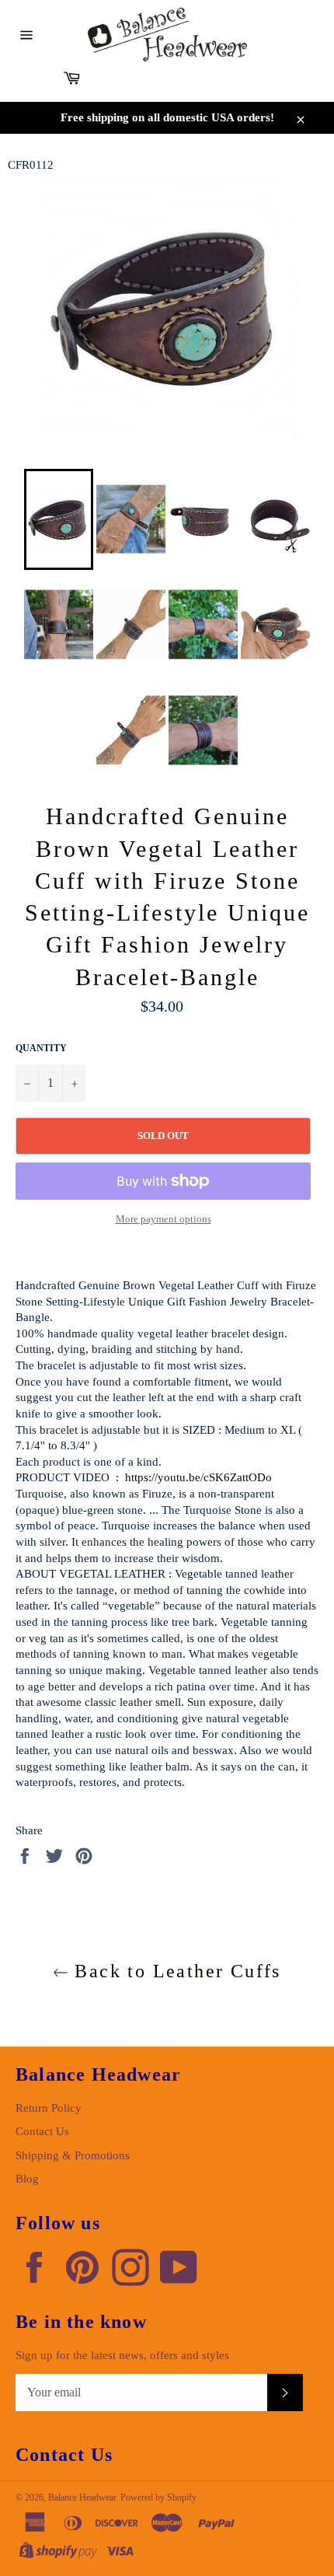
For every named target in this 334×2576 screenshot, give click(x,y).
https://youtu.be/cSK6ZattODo (198, 1477)
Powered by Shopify (158, 2497)
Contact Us (42, 2131)
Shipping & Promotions (73, 2155)
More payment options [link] (164, 1219)
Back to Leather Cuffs (175, 1971)
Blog (27, 2179)
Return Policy (49, 2108)
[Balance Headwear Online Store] (167, 35)
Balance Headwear (82, 2497)
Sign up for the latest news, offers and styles (122, 2355)
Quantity (41, 1048)
